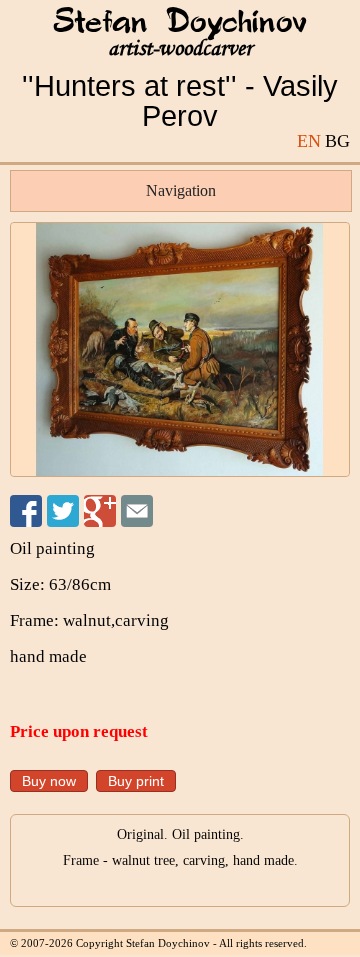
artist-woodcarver (180, 48)
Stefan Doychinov (180, 23)
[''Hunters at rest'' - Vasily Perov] (180, 349)
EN (309, 141)
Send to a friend (137, 511)
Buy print (136, 781)
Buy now (49, 781)
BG (337, 141)
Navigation (181, 190)
